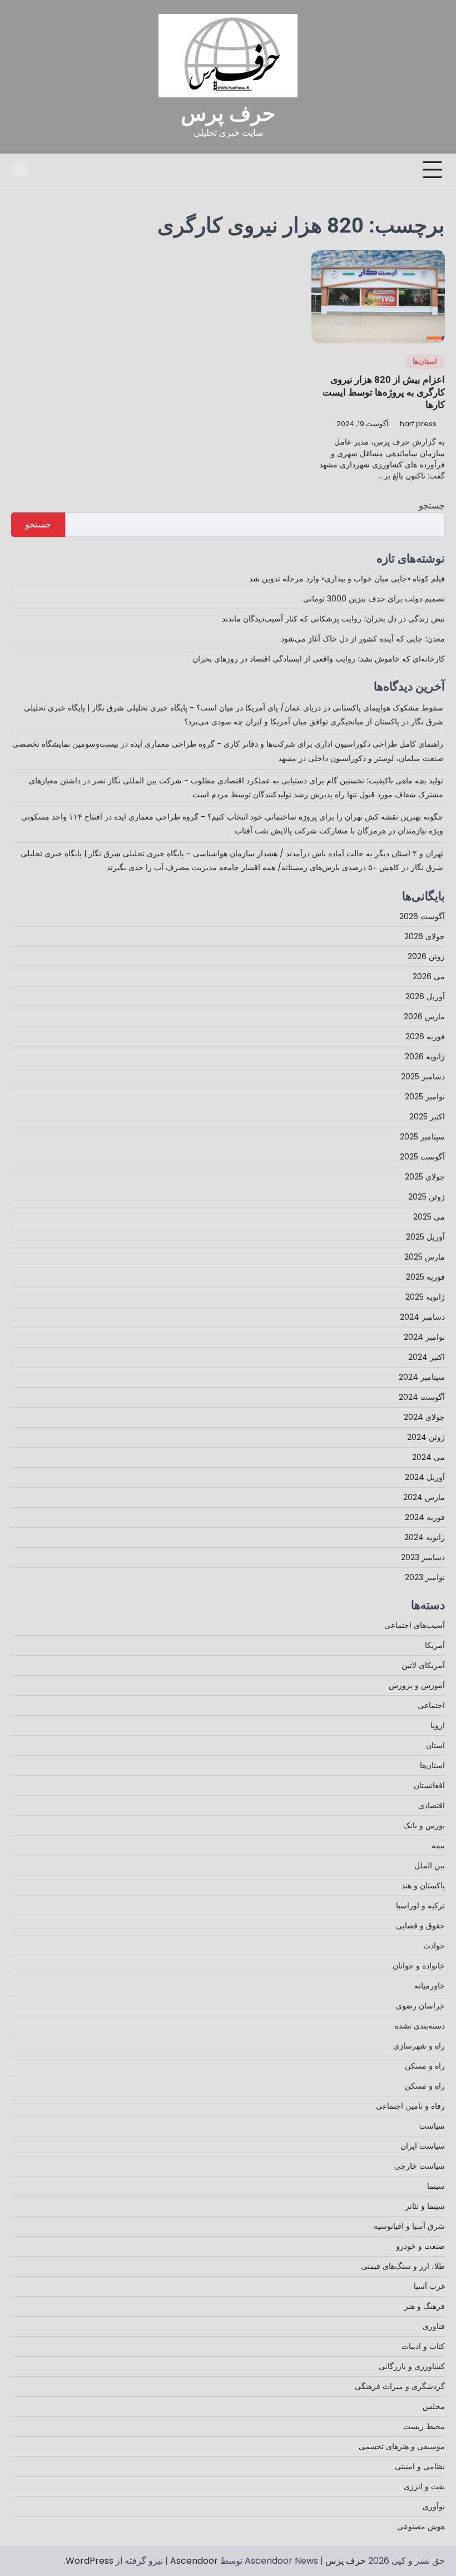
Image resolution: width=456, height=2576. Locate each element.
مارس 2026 (424, 1016)
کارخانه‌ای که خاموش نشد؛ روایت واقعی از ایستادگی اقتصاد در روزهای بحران (319, 659)
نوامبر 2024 (424, 1337)
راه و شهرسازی (419, 2046)
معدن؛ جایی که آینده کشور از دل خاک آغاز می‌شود (363, 639)
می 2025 (429, 1217)
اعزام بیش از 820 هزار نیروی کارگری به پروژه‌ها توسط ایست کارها (384, 392)
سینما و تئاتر (425, 2206)
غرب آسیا (429, 2286)
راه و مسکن (425, 2066)
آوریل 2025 (425, 1237)
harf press (418, 424)
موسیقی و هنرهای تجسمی (402, 2446)
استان (435, 1745)
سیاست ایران (423, 2146)
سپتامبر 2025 (422, 1137)
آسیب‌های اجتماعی (415, 1625)
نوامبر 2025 (425, 1097)
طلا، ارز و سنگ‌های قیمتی (403, 2266)
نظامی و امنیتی (420, 2466)
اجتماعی (431, 1705)
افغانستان (429, 1785)
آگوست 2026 (422, 916)
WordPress (90, 2561)
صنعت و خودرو (420, 2246)
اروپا (438, 1725)
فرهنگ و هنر (425, 2306)
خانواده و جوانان (419, 1966)
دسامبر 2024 (422, 1317)
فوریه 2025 (425, 1277)
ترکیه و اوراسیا (420, 1906)
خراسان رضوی (420, 2006)
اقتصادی (432, 1805)
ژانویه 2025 (425, 1297)
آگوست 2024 (422, 1397)
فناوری (434, 2326)
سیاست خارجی (420, 2166)
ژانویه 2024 (425, 1537)
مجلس (434, 2406)
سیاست (432, 2126)
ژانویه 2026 (425, 1057)
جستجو (432, 505)
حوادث (434, 1946)
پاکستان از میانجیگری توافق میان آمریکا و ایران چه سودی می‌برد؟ (292, 722)
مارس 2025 (425, 1257)
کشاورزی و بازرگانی (412, 2366)
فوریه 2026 (425, 1037)
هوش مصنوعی (421, 2526)
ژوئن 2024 (426, 1437)
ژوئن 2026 (426, 956)
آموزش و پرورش (417, 1685)
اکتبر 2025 (427, 1117)
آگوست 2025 (422, 1157)
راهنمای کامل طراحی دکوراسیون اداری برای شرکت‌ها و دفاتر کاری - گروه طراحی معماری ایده (287, 744)
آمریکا (435, 1645)
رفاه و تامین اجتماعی (410, 2106)
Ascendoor (194, 2561)
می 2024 (428, 1457)
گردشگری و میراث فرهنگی (400, 2386)
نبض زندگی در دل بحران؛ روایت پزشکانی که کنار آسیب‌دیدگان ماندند (333, 619)
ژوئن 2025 (427, 1197)
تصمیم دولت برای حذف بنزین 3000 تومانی (374, 599)
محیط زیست (424, 2426)
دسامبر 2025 (423, 1077)
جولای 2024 (424, 1417)
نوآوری (434, 2506)
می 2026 (429, 976)
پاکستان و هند (423, 1886)
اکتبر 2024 (427, 1357)
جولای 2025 (425, 1177)
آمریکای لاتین (423, 1665)
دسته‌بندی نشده (420, 2026)
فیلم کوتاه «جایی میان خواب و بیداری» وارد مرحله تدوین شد (347, 579)
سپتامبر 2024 (422, 1377)
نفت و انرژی (424, 2486)
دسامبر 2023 (423, 1557)
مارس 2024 (424, 1497)
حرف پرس (228, 113)
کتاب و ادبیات (423, 2346)
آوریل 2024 (425, 1477)
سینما (436, 2186)
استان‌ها (425, 362)
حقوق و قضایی (420, 1926)
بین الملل (430, 1866)
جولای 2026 (425, 936)
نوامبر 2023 (425, 1577)
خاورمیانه (430, 1986)
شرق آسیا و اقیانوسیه (409, 2226)
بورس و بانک (424, 1825)
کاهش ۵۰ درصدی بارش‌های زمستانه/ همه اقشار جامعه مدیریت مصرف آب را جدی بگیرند (253, 867)
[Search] (19, 170)
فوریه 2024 (425, 1517)
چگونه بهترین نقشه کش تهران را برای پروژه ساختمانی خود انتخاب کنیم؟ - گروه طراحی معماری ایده (279, 817)
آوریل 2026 (425, 996)
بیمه (438, 1845)
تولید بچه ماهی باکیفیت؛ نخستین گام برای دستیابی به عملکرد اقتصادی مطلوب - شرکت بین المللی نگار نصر (268, 781)
